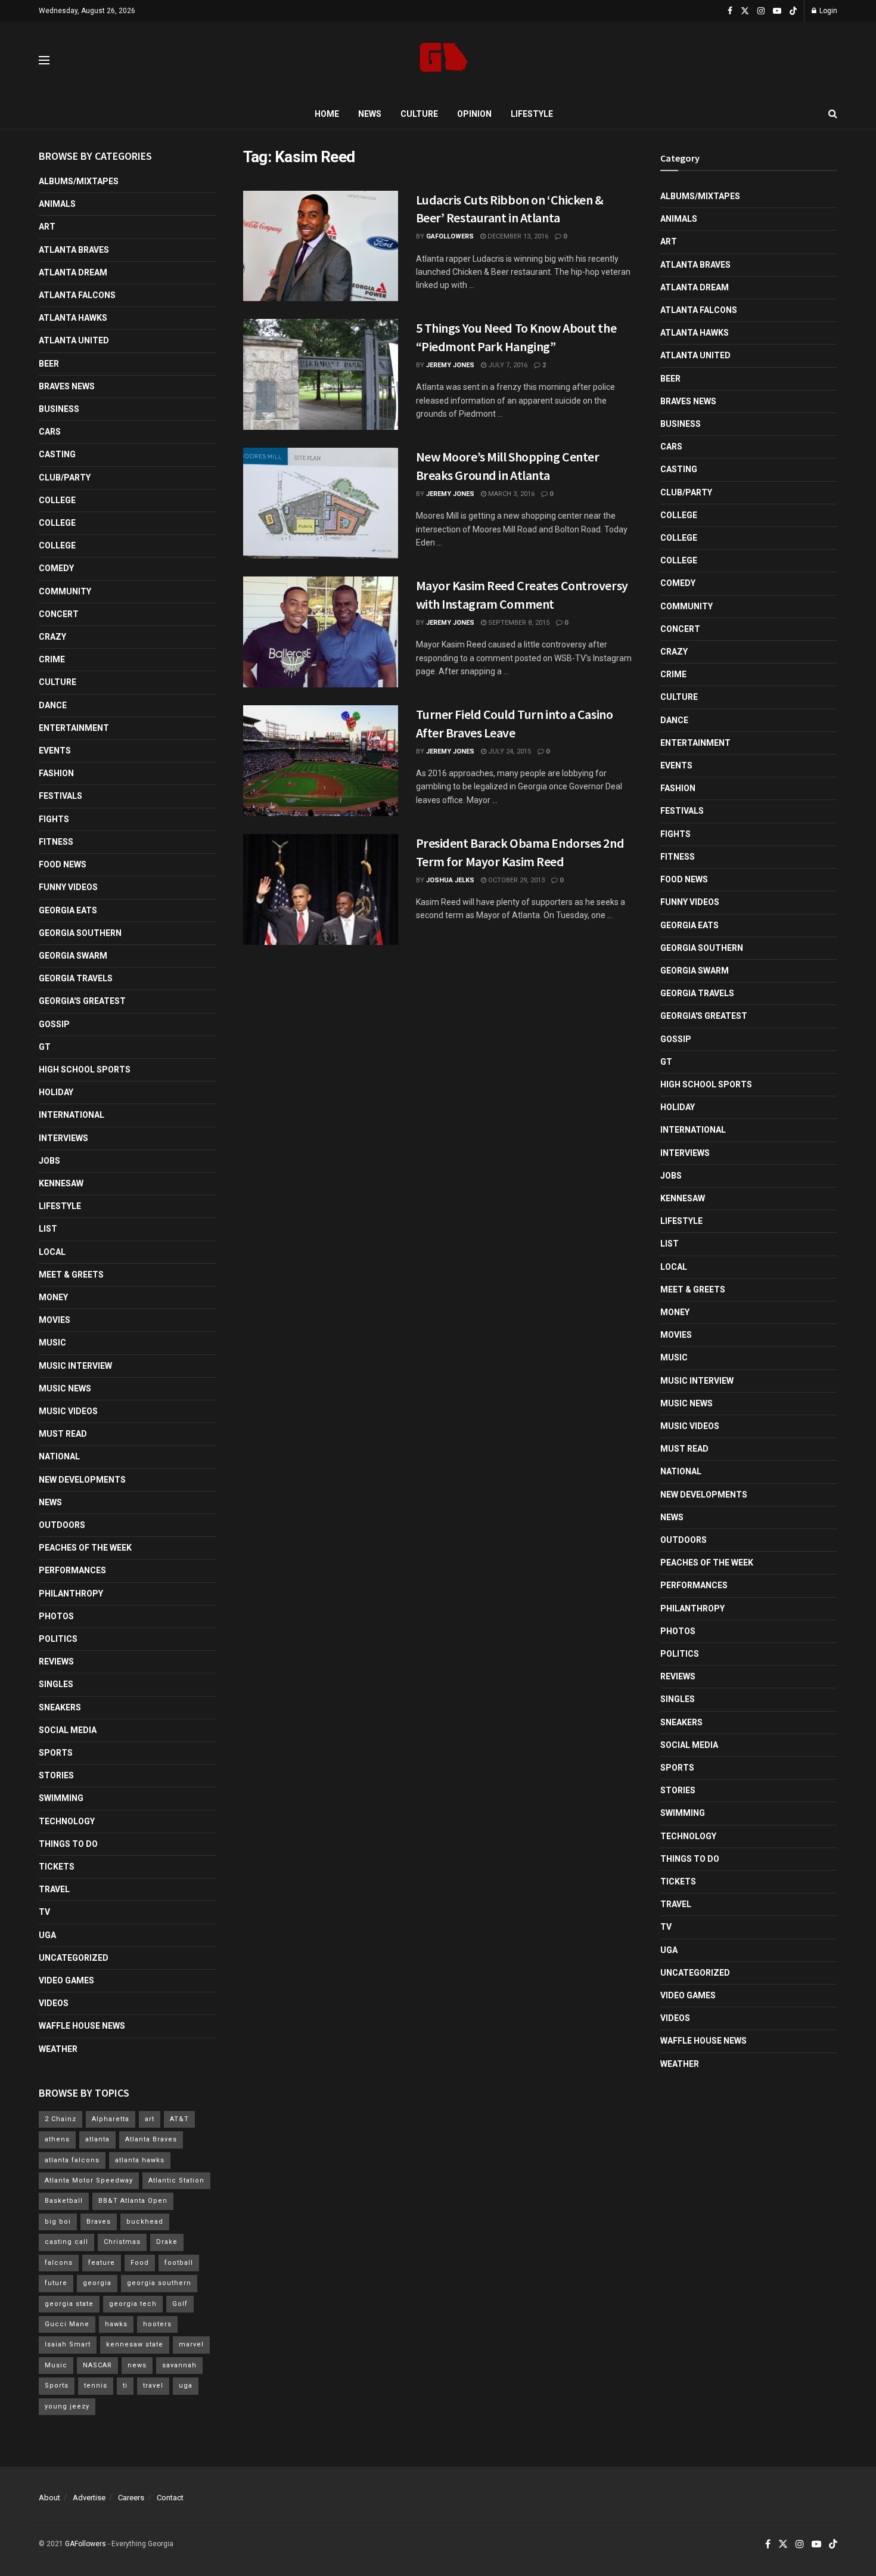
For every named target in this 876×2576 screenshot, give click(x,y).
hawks (116, 2324)
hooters (157, 2324)
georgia (97, 2283)
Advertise (89, 2498)
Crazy (52, 637)
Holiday (56, 1092)
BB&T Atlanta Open (133, 2201)
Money (53, 1297)
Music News (65, 1388)
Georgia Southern (80, 933)
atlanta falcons (72, 2160)
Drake (167, 2242)
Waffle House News (82, 2026)
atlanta (97, 2139)
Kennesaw (61, 1183)
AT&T (179, 2119)
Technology (67, 1821)
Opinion (474, 114)
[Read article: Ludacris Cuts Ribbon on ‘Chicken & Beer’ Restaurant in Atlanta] (321, 246)
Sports (56, 1753)
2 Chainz (60, 2119)
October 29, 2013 (515, 880)
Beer (49, 364)
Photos (56, 1616)
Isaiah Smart (68, 2344)
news (137, 2365)
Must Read (63, 1434)
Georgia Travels (76, 978)
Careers (131, 2498)
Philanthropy (71, 1594)
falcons (59, 2263)
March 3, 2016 (510, 494)
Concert (59, 614)
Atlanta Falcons (77, 295)
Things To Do (68, 1844)
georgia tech (133, 2304)
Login (827, 11)
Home (327, 114)
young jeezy (67, 2406)
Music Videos (68, 1411)
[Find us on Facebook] (730, 11)
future (56, 2283)
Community (65, 591)
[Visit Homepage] (444, 61)
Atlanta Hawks (73, 318)
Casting (57, 454)
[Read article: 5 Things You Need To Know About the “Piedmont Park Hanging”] (321, 374)
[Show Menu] (44, 60)
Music (52, 1343)
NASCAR (97, 2365)
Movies (55, 1320)
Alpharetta (111, 2119)
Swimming (61, 1798)
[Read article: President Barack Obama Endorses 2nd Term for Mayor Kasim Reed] (321, 889)
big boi (58, 2222)
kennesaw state (135, 2344)
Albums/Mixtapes (79, 181)
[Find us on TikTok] (793, 11)
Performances (72, 1570)
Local (52, 1252)
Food (140, 2263)
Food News (63, 864)
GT (45, 1047)
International (72, 1115)
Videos (54, 2003)
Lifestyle (532, 114)
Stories (56, 1775)
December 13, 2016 (517, 236)
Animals (57, 204)
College (57, 500)
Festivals (60, 796)
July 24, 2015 (509, 751)
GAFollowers (450, 236)
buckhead (145, 2222)
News (370, 114)
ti (125, 2386)
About (49, 2498)
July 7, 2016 (507, 365)
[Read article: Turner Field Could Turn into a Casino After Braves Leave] (321, 761)
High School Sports (85, 1070)
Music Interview (75, 1366)
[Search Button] (833, 114)
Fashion (56, 773)
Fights (54, 819)
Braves (99, 2222)
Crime (52, 659)
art (150, 2119)
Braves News (67, 386)
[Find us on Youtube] (777, 11)
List (48, 1229)
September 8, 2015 (518, 623)
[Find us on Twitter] (745, 11)
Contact (170, 2498)
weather (58, 2049)
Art (47, 227)
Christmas (122, 2242)
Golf (180, 2304)
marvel (191, 2344)
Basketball (64, 2201)
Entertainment (74, 728)
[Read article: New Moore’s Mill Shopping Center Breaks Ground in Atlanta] (321, 503)
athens (57, 2139)
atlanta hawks (140, 2160)
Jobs (49, 1161)
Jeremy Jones (450, 365)
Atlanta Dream (73, 272)
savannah (179, 2365)
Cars (50, 432)
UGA (47, 1935)
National (59, 1456)
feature (102, 2263)
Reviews (56, 1661)
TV (44, 1912)
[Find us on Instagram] (761, 11)
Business (59, 409)
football (179, 2263)
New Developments (82, 1480)
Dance (53, 705)
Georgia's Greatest (82, 1001)
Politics (58, 1639)
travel (153, 2386)
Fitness (56, 842)
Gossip (54, 1024)
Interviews (63, 1138)
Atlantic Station (176, 2180)
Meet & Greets (71, 1275)
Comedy (56, 568)
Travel (54, 1889)
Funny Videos (68, 887)
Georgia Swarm (73, 956)
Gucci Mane (67, 2324)
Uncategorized (74, 1958)
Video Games (66, 1980)
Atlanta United (74, 340)
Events (55, 751)
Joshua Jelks (450, 880)
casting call (66, 2242)
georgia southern (159, 2283)
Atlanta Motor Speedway (89, 2180)
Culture (419, 114)
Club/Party (65, 478)
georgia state (69, 2304)
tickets (57, 1867)
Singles (56, 1684)
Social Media (68, 1730)
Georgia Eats (68, 910)
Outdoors (62, 1525)
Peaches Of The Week (85, 1548)
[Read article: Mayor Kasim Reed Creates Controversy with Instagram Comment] (321, 632)
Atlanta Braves (74, 250)
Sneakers (60, 1707)
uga (186, 2386)
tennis (96, 2386)
